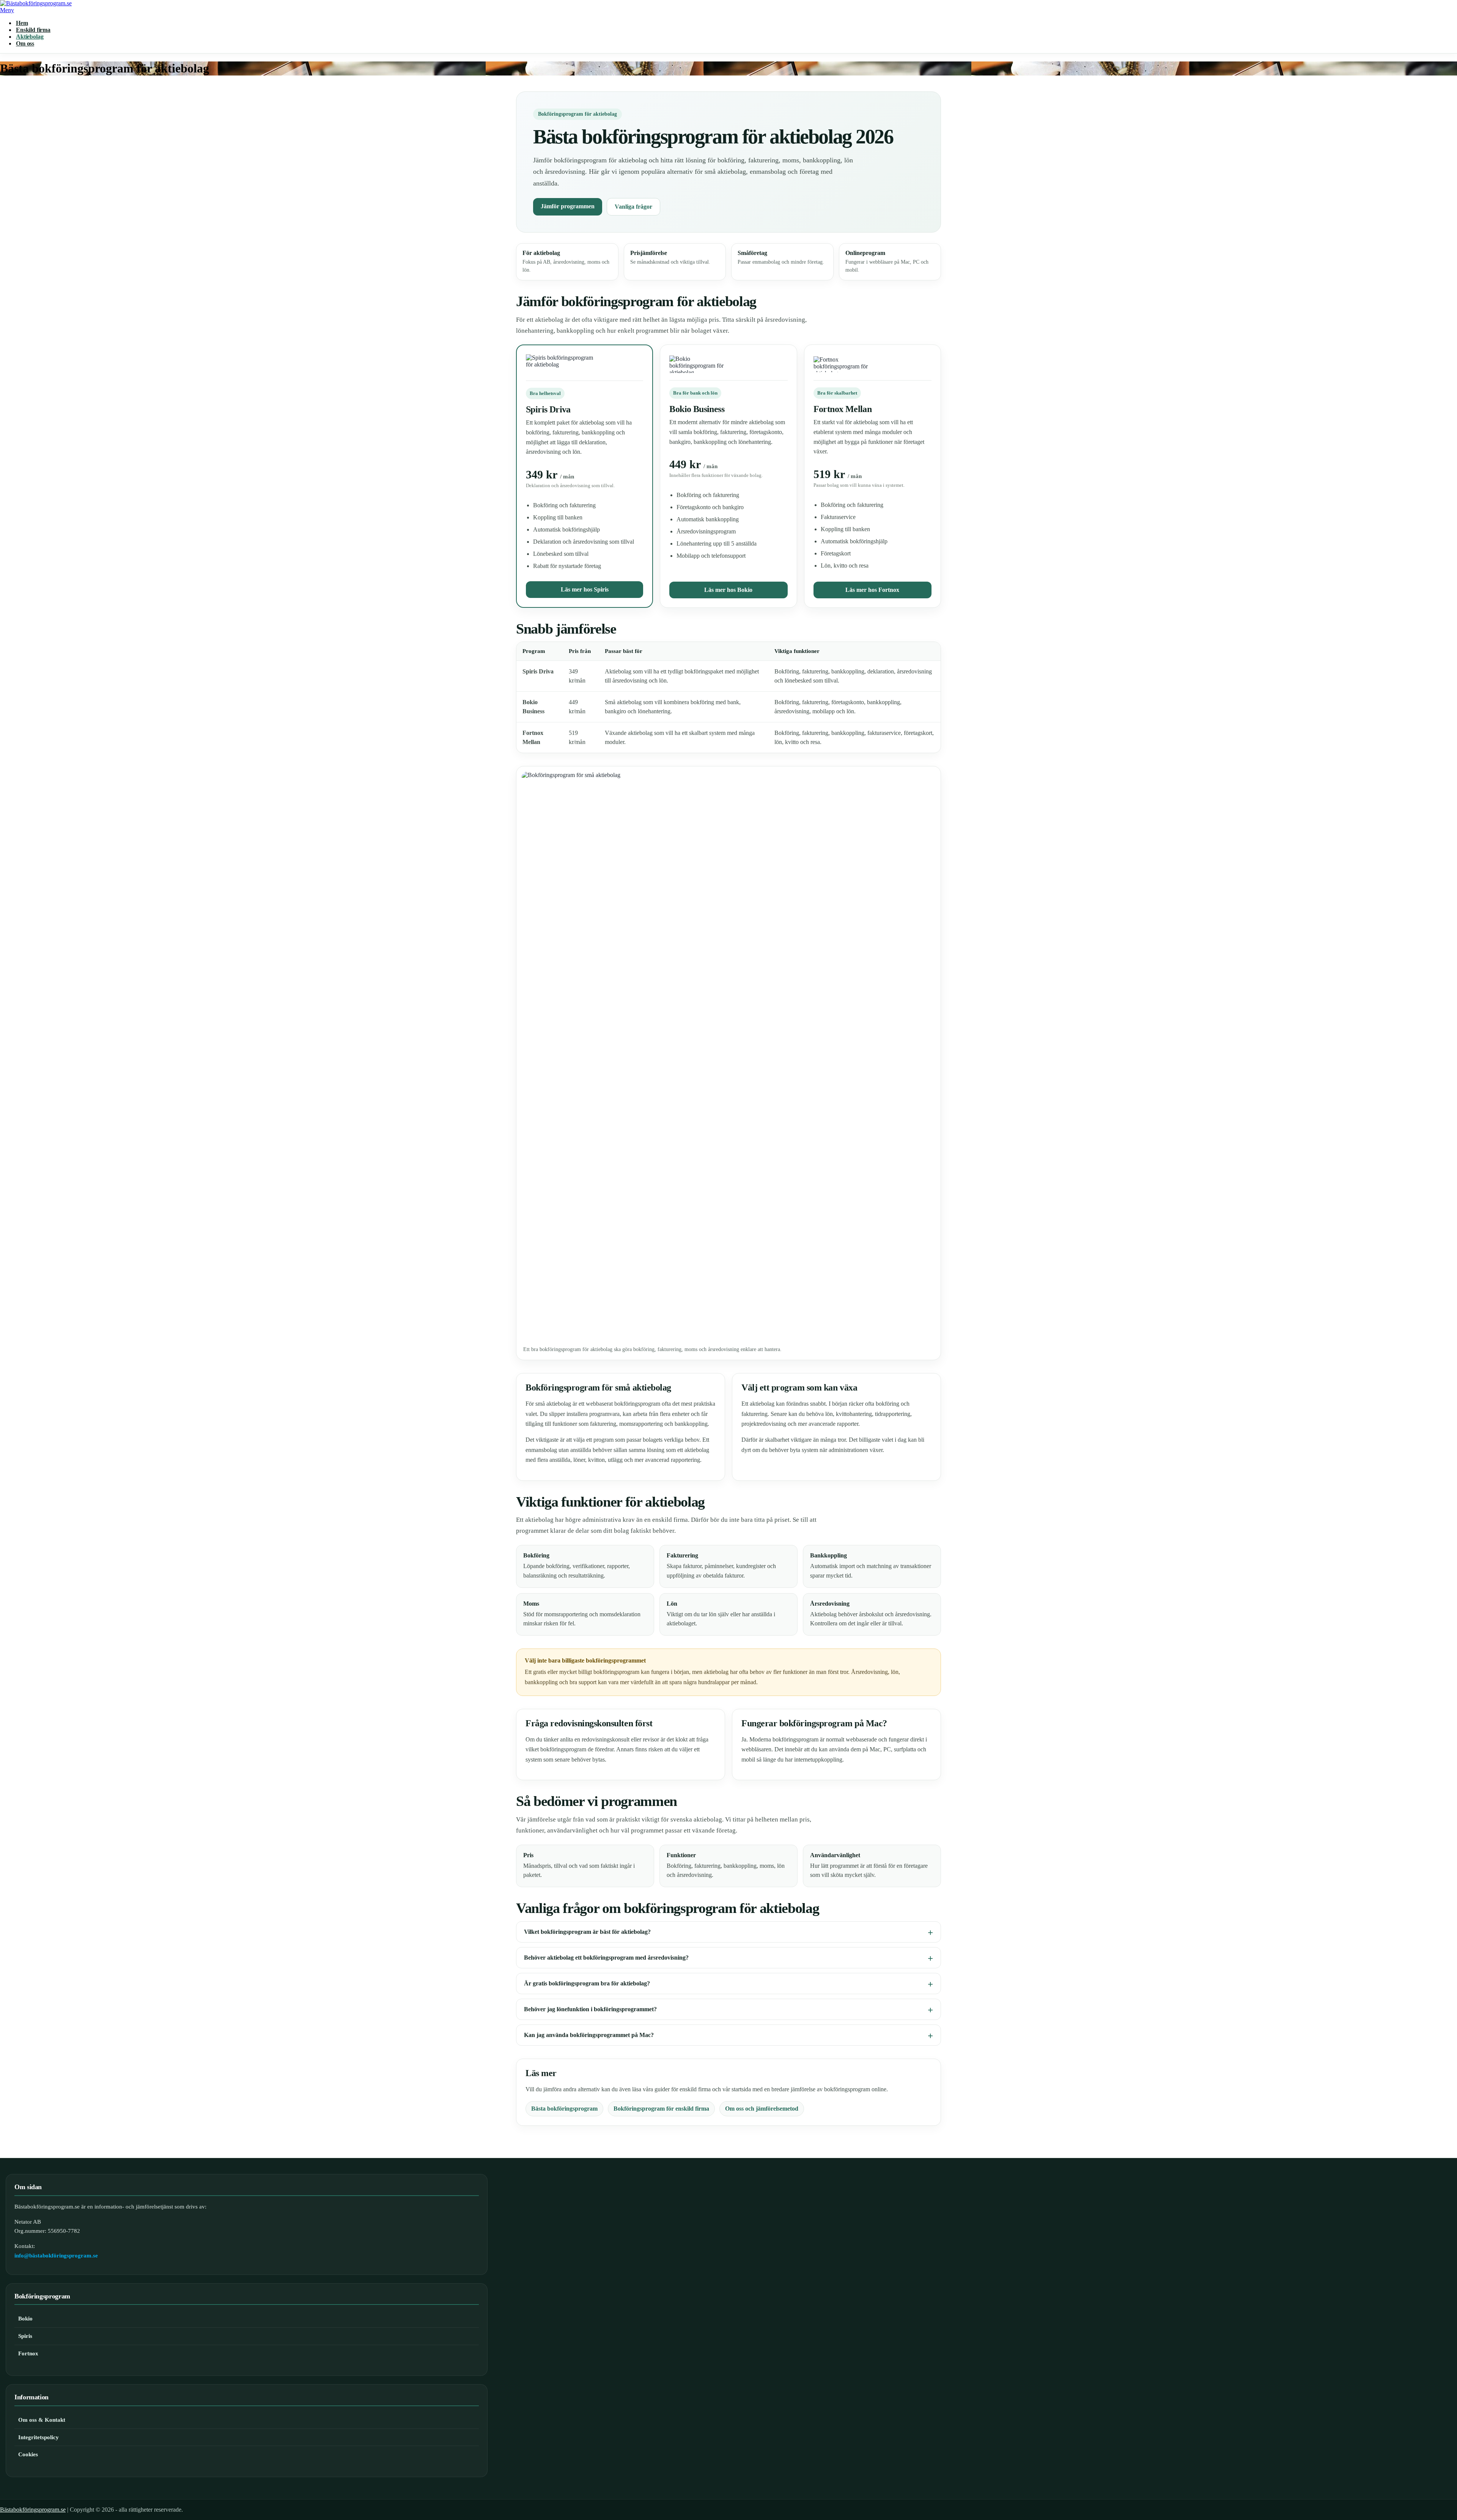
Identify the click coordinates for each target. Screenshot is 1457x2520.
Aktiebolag (30, 37)
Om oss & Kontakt (42, 2420)
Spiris (25, 2336)
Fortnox (28, 2353)
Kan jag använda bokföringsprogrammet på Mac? (589, 2035)
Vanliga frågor (633, 207)
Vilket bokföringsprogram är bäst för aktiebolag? (587, 1932)
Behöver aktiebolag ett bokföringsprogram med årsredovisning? (606, 1958)
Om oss (25, 43)
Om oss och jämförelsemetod (762, 2109)
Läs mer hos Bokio (728, 590)
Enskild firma (33, 30)
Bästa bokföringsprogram (564, 2109)
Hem (22, 23)
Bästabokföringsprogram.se (33, 2510)
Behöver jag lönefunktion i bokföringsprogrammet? (590, 2009)
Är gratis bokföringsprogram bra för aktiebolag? (587, 1983)
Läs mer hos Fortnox (872, 590)
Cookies (28, 2454)
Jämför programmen (568, 206)
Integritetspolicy (39, 2437)
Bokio (25, 2319)
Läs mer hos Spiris (585, 589)
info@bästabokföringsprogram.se (56, 2256)
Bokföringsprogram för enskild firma (661, 2109)
